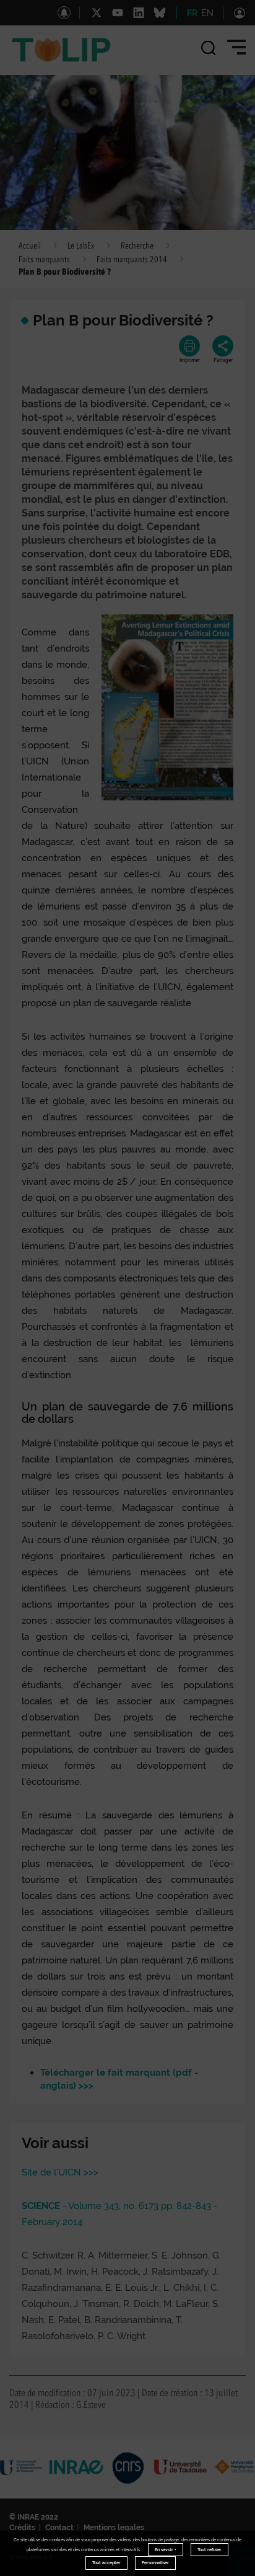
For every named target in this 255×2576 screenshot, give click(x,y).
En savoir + (166, 2550)
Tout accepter (106, 2563)
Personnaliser (155, 2563)
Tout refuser (210, 2550)
